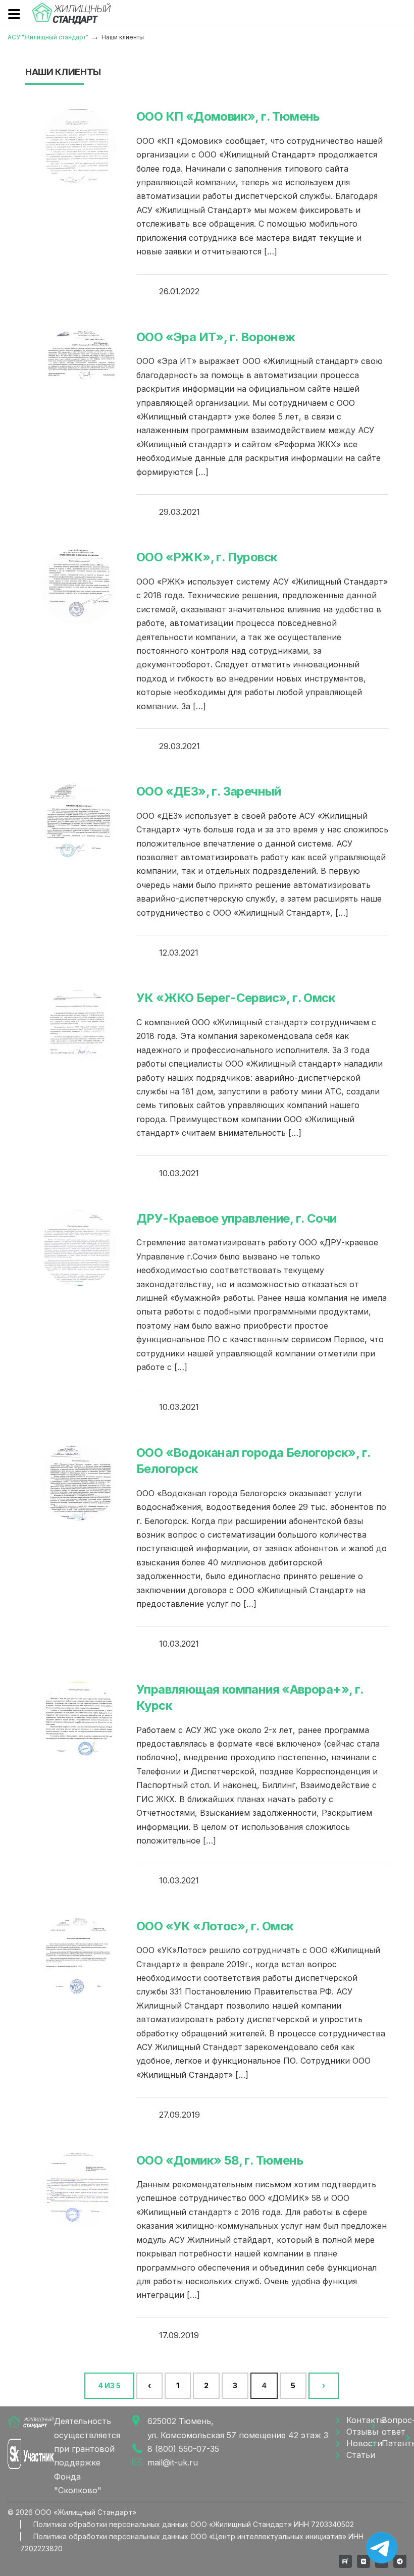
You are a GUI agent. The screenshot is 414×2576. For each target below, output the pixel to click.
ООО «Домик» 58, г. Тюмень (220, 2160)
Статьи (359, 2455)
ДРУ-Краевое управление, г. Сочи (236, 1218)
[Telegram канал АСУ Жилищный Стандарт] (400, 2561)
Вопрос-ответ (394, 2426)
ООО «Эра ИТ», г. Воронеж (216, 337)
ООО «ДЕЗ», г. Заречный (209, 791)
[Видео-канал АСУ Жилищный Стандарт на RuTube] (345, 2561)
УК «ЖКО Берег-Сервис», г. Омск (236, 998)
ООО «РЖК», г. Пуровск (207, 557)
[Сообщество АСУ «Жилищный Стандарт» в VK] (364, 2561)
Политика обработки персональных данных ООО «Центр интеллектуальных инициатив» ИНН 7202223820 (192, 2542)
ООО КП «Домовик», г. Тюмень (228, 116)
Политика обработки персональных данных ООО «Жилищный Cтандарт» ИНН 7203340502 (194, 2524)
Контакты (359, 2420)
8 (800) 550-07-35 (183, 2449)
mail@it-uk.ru (173, 2462)
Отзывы (359, 2432)
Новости (359, 2443)
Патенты (394, 2443)
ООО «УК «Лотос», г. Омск (215, 1926)
